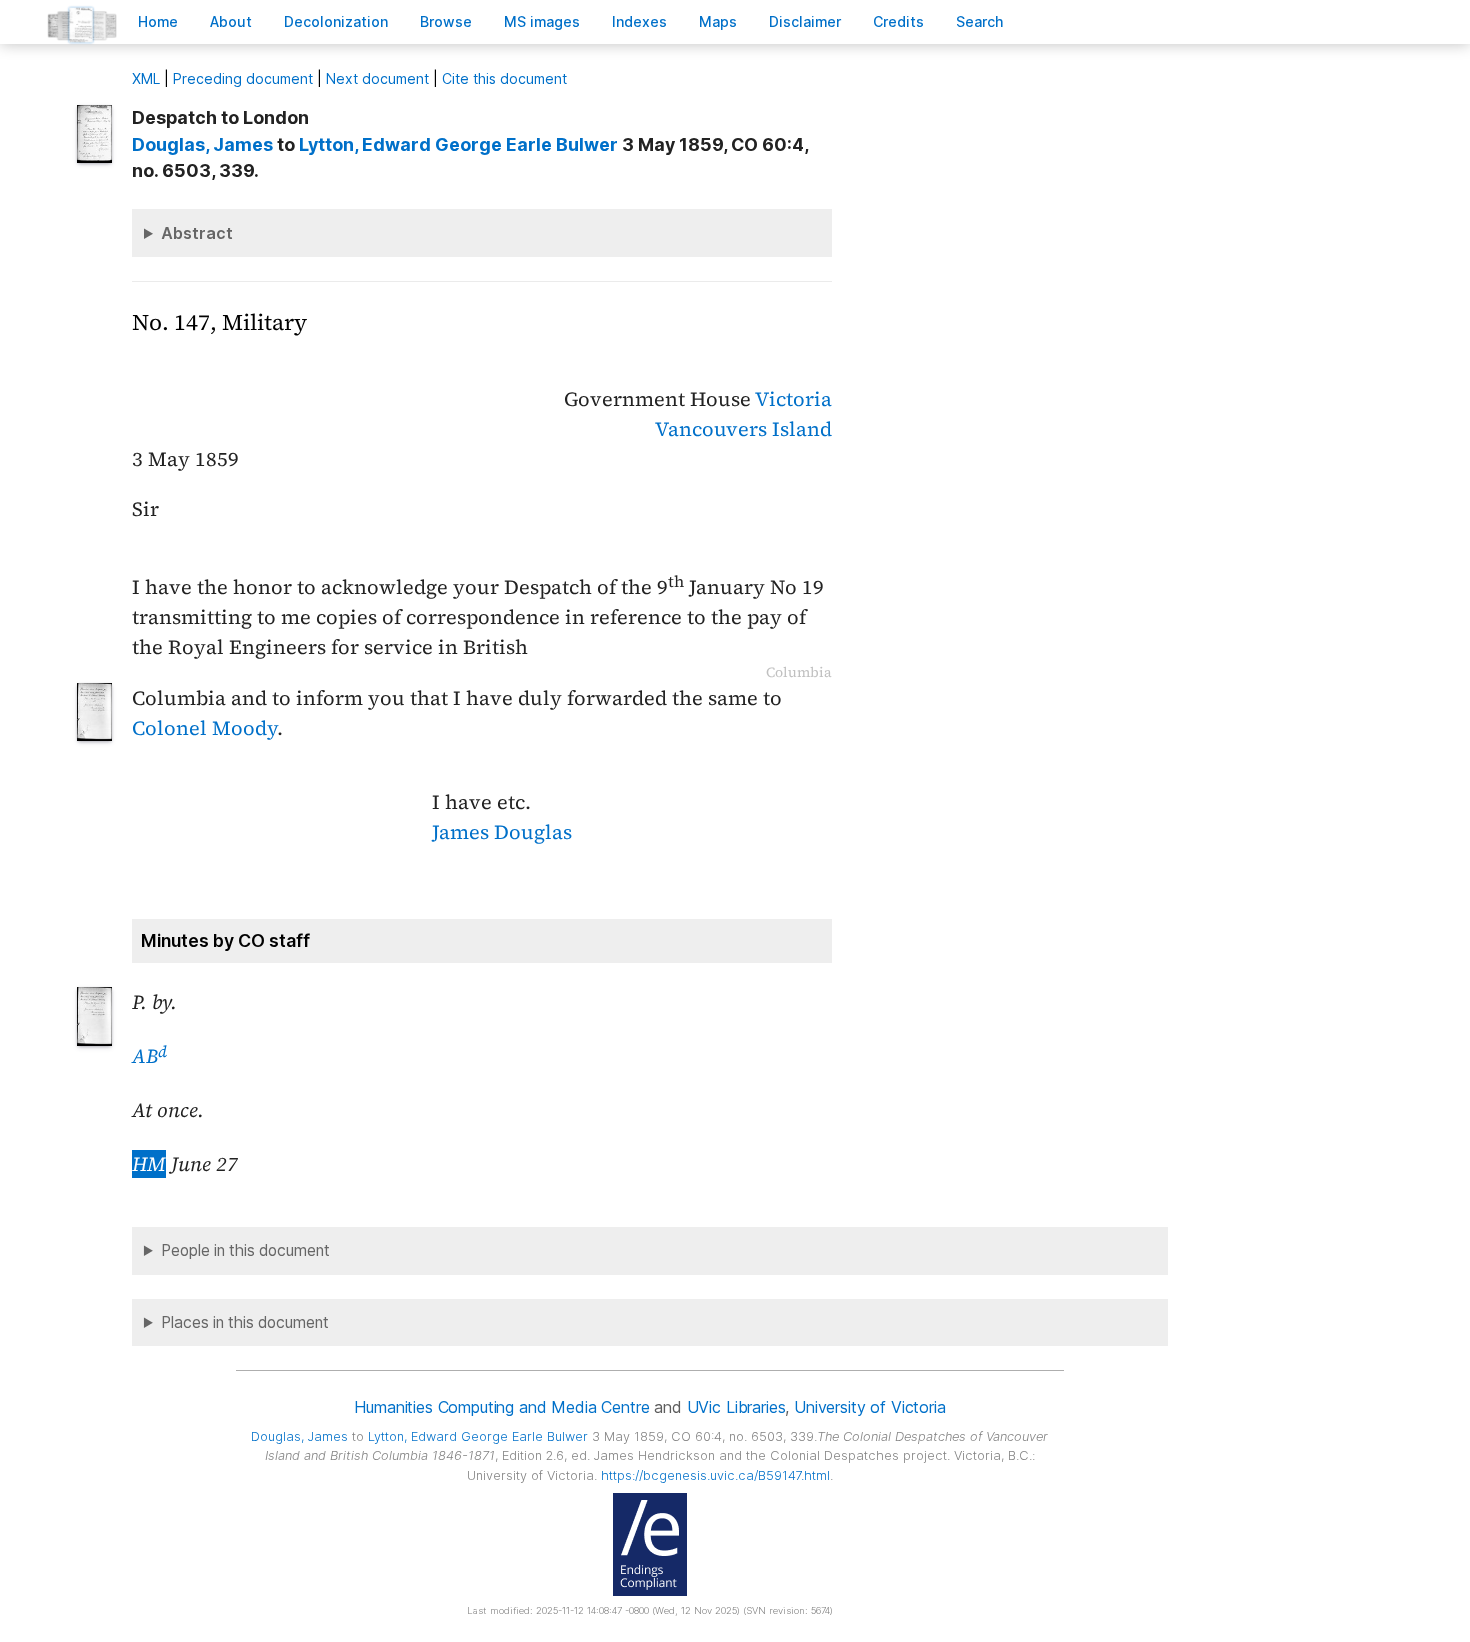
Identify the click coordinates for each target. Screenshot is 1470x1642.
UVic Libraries (736, 1407)
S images (542, 21)
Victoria (793, 399)
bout (231, 21)
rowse (446, 21)
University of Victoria (869, 1407)
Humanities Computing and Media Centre (501, 1407)
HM (149, 1164)
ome (158, 21)
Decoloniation (336, 21)
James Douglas (502, 832)
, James (202, 144)
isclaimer (805, 21)
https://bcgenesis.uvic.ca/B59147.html (715, 1475)
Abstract (197, 233)
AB (149, 1056)
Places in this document (245, 1322)
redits (898, 21)
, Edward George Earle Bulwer (458, 144)
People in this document (245, 1250)
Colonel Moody (204, 728)
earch (980, 21)
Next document (377, 78)
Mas (718, 21)
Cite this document (504, 78)
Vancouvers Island (743, 429)
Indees (639, 21)
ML (146, 78)
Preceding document (243, 78)
